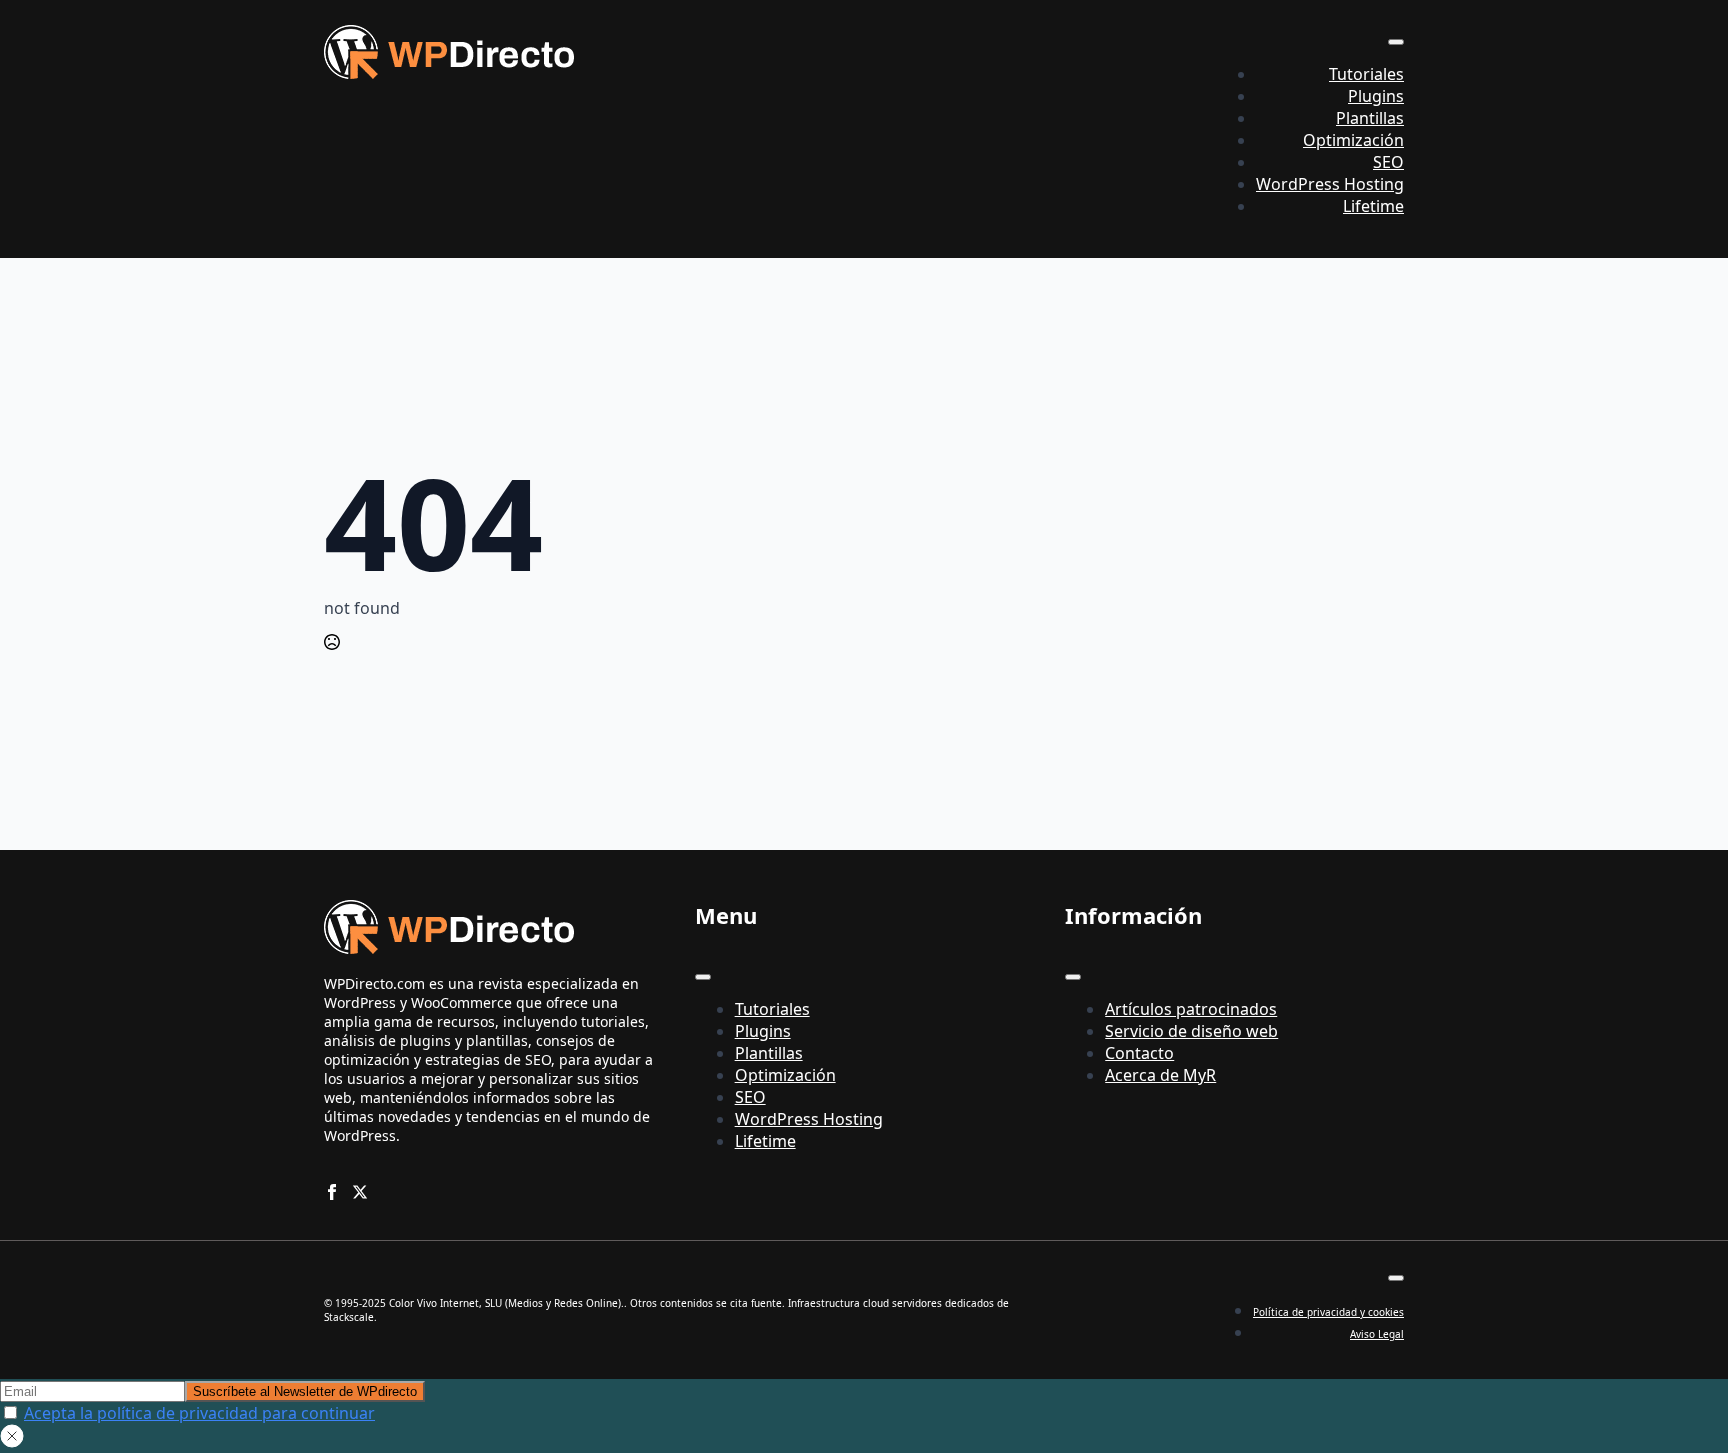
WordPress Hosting (1330, 184)
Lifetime (1373, 206)
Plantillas (1370, 118)
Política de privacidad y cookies (1328, 1312)
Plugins (1376, 96)
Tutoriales (1366, 74)
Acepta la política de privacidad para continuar (199, 1413)
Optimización (1353, 140)
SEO (1388, 162)
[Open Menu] (1396, 42)
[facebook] (332, 1192)
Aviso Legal (1377, 1334)
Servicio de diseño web (1191, 1031)
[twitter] (360, 1192)
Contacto (1139, 1053)
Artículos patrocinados (1191, 1009)
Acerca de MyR (1160, 1075)
